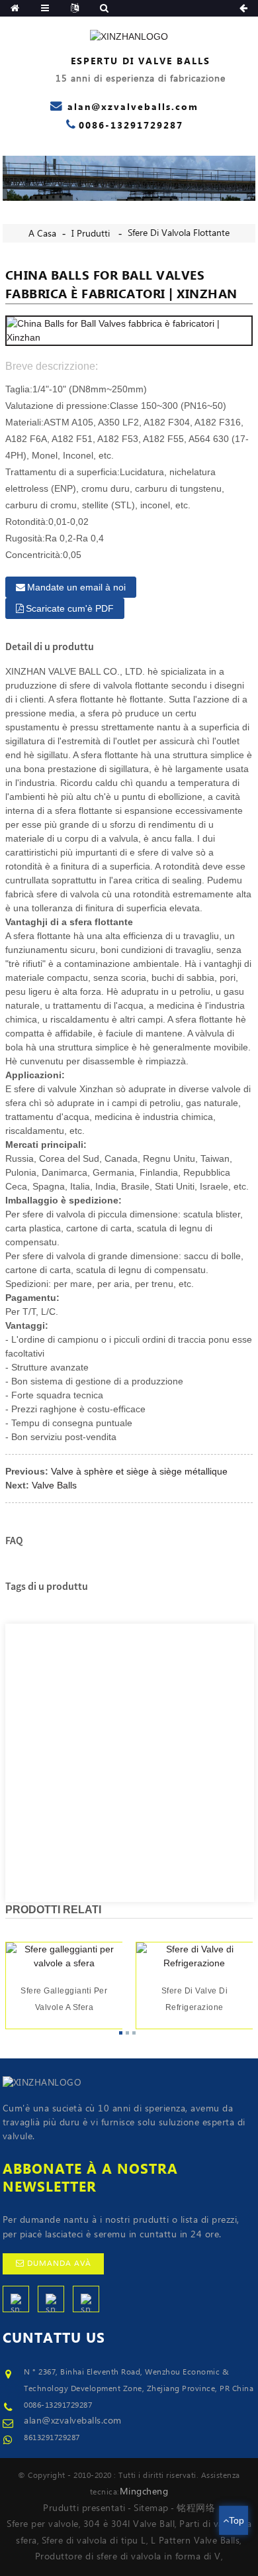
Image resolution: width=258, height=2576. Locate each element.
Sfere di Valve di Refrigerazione (195, 2000)
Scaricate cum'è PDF (70, 608)
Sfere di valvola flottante (179, 233)
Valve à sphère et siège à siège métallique (139, 1471)
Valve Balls (54, 1485)
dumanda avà (59, 2264)
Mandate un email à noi (76, 587)
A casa (42, 234)
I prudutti (91, 234)
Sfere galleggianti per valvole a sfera (64, 2000)
